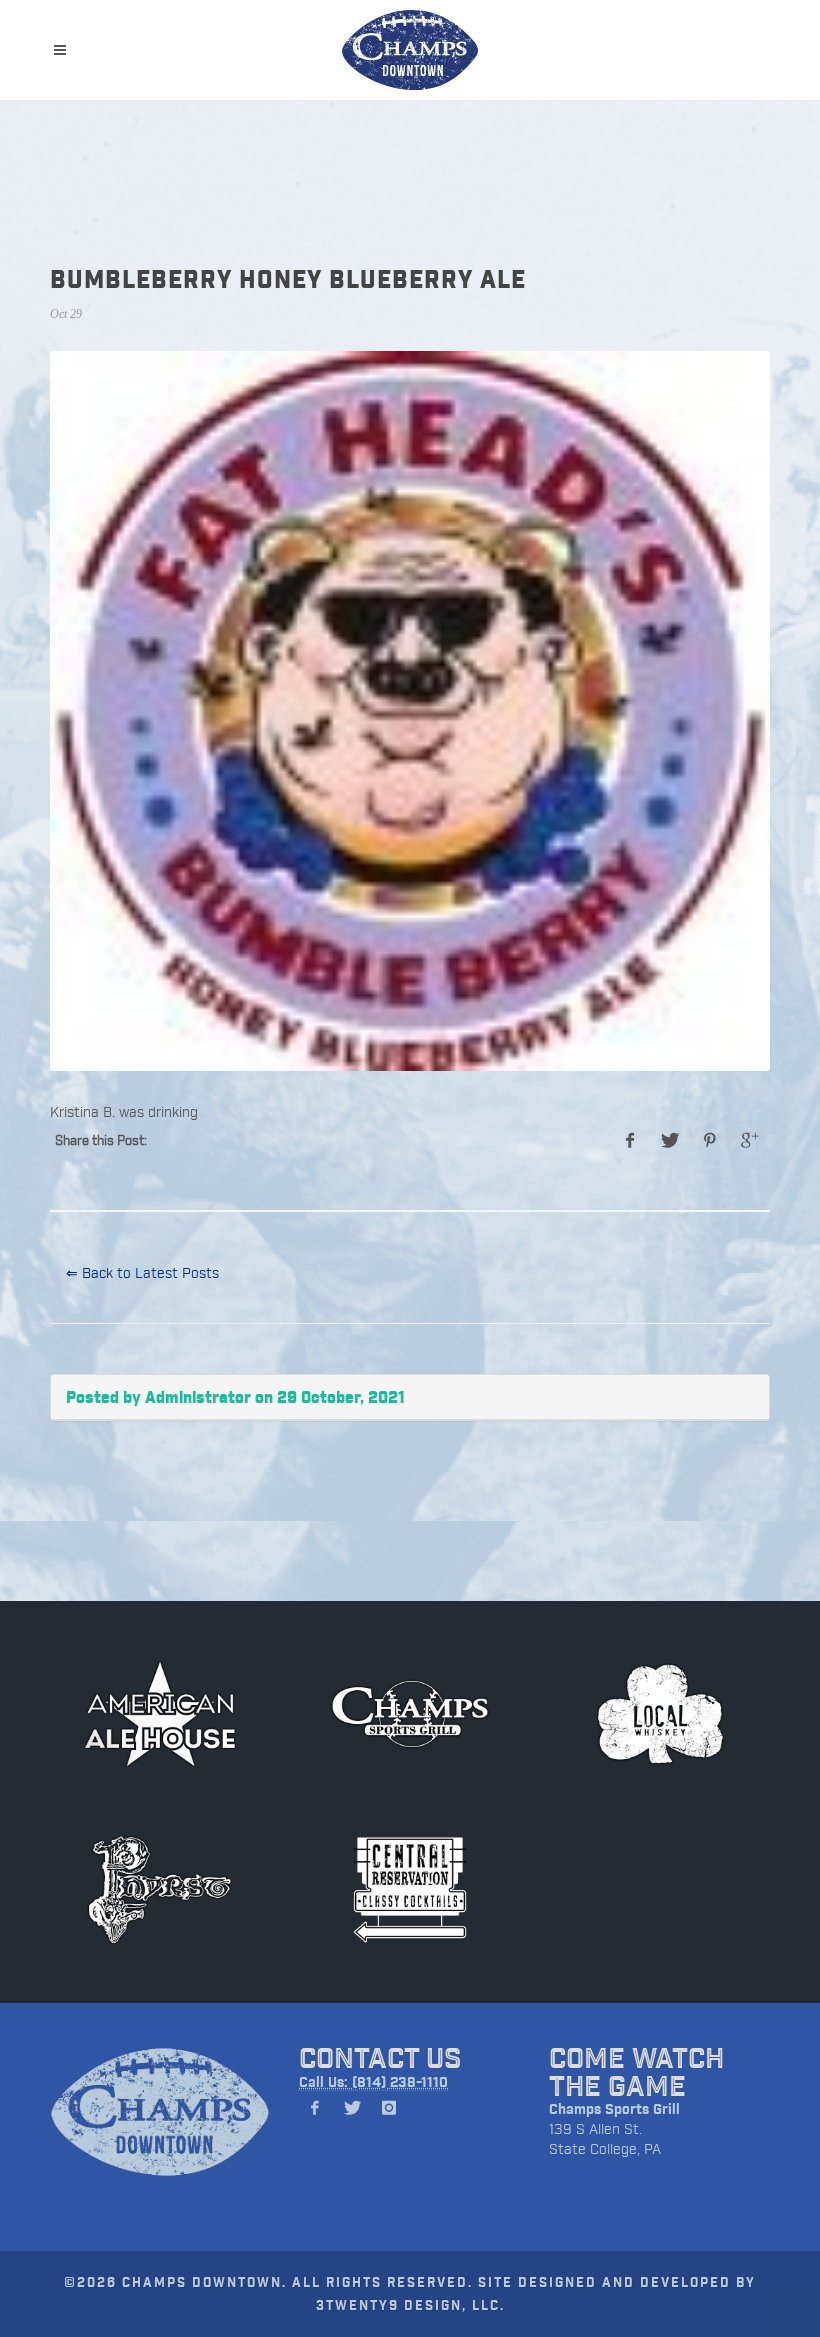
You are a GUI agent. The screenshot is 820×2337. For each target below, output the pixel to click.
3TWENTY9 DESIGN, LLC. (410, 2304)
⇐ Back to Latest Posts (142, 1272)
